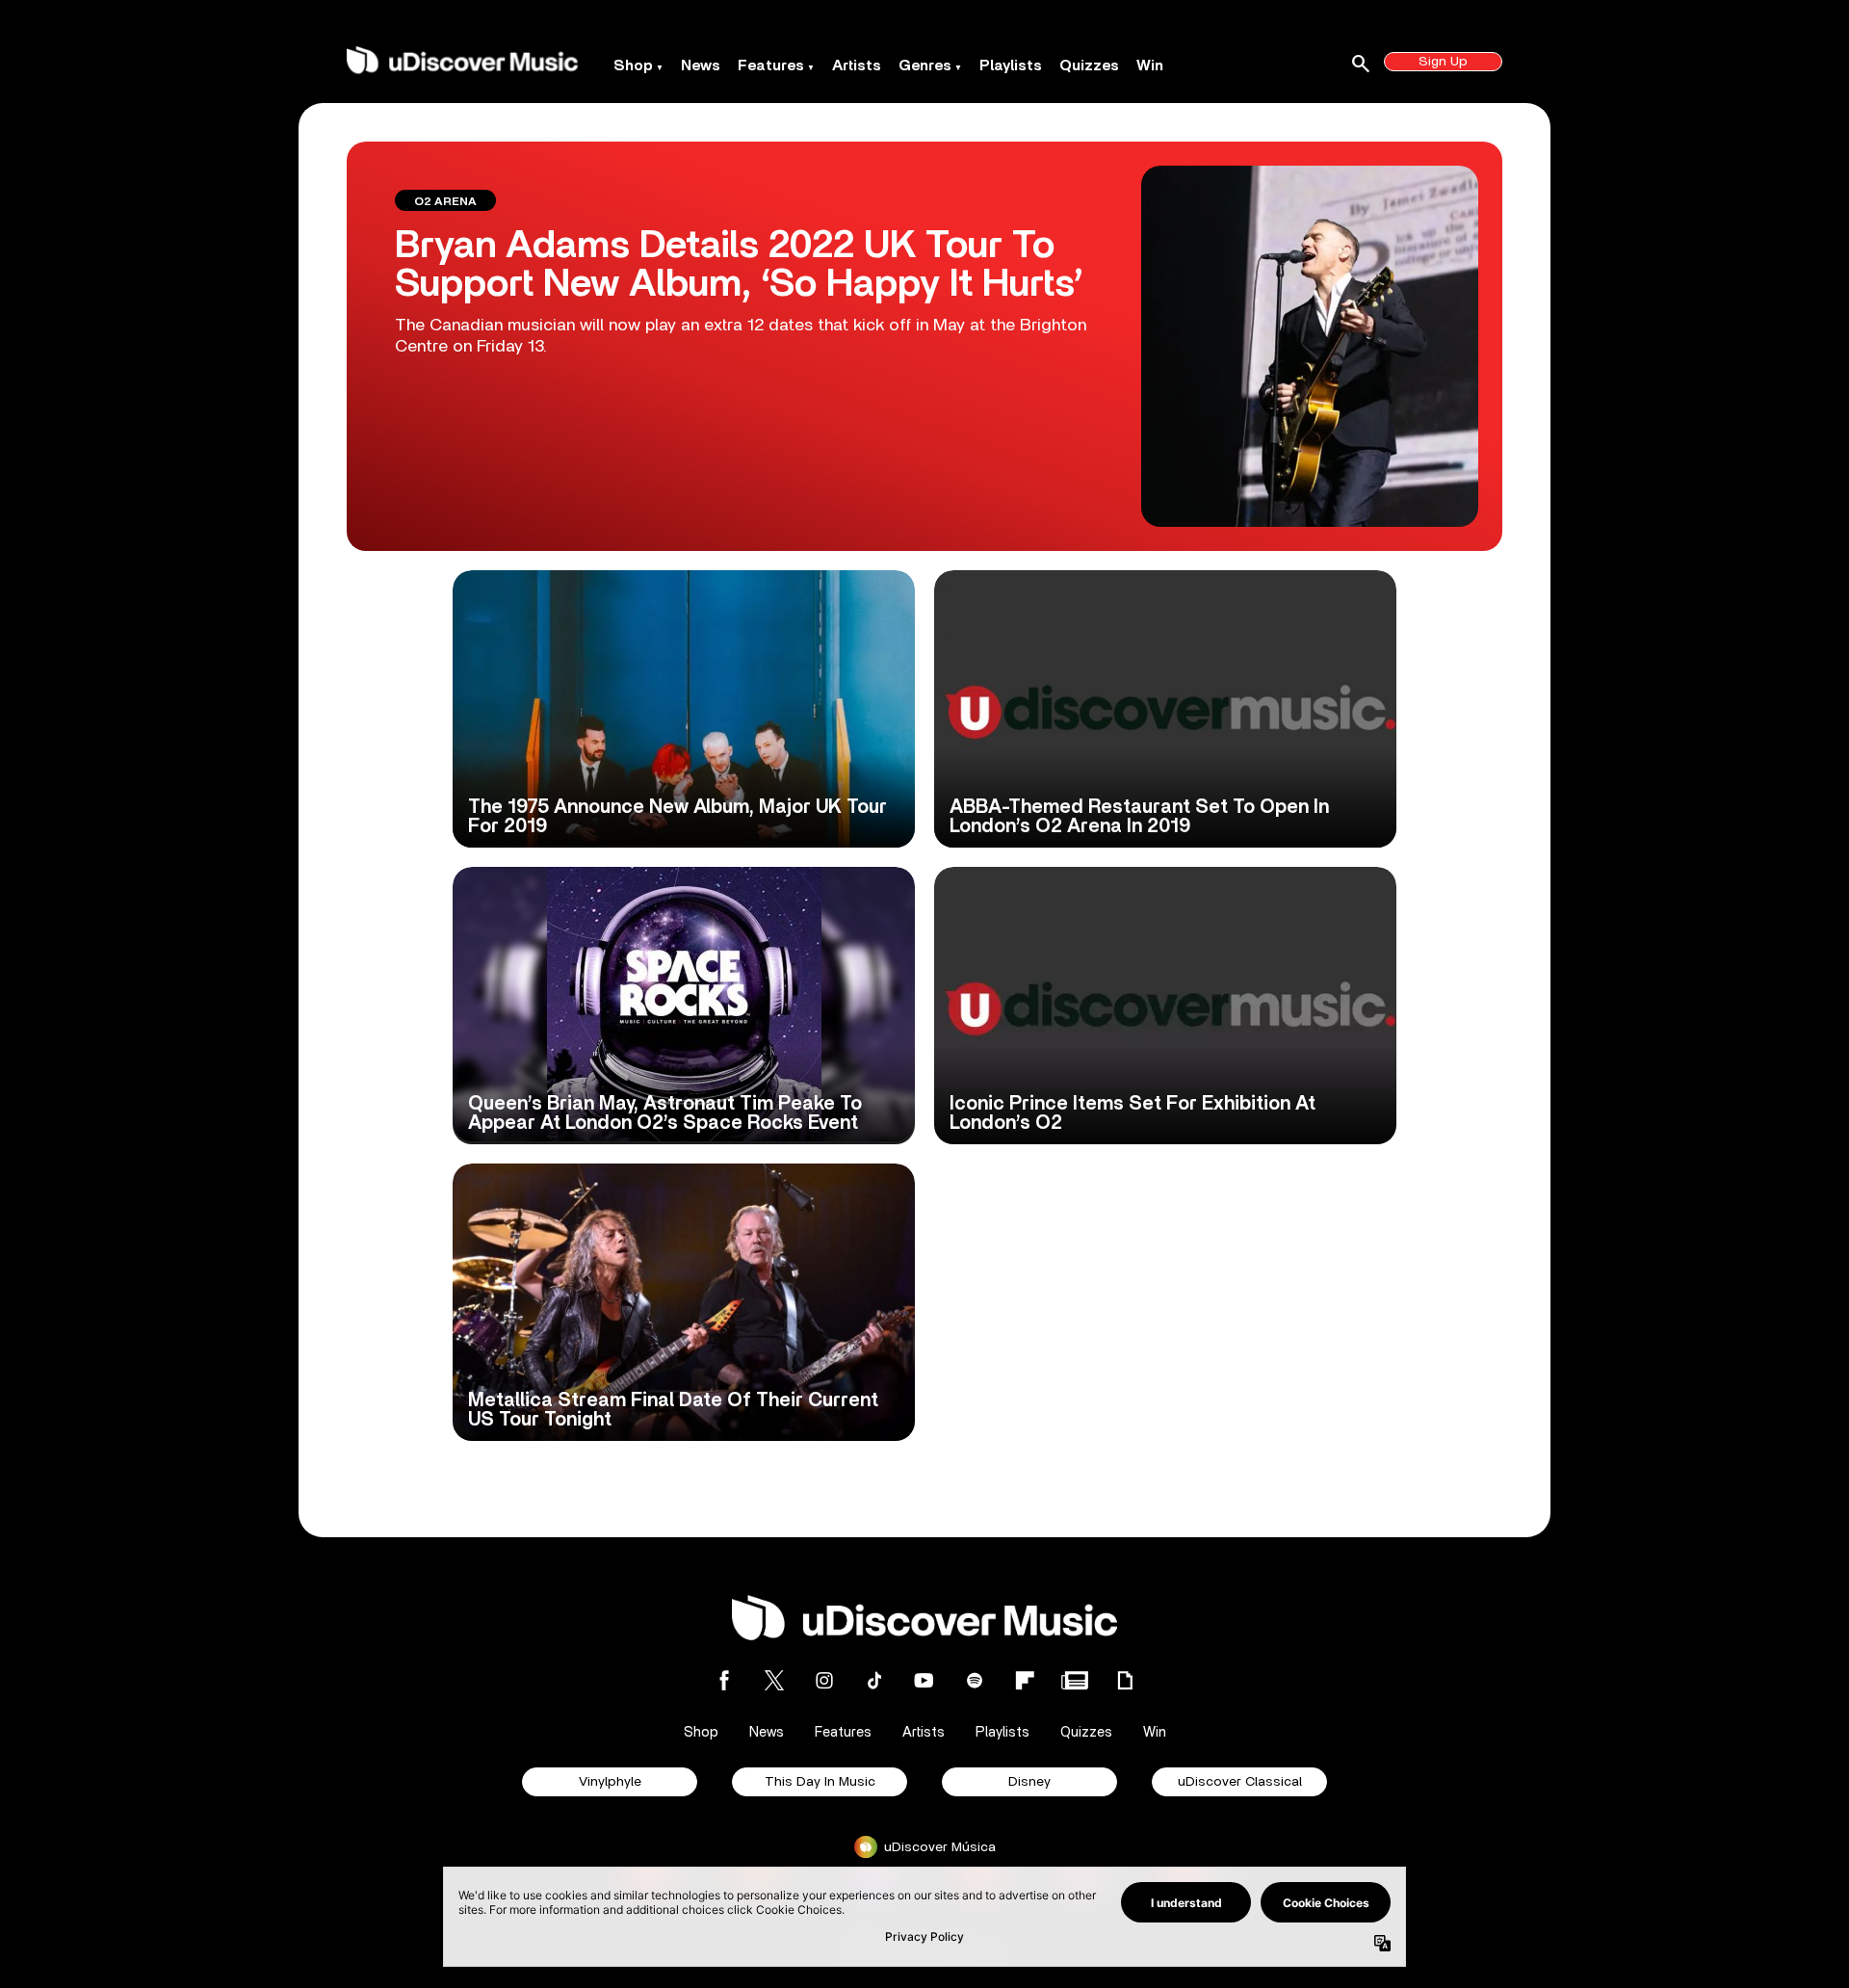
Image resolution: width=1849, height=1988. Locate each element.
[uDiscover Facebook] (724, 1680)
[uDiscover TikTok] (874, 1680)
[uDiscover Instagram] (824, 1680)
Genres (925, 65)
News (701, 65)
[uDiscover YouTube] (924, 1680)
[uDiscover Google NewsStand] (1075, 1680)
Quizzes (1089, 65)
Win (1150, 65)
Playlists (1011, 65)
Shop (633, 65)
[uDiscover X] (774, 1680)
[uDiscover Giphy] (1125, 1680)
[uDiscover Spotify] (975, 1680)
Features (771, 65)
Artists (857, 65)
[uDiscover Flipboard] (1025, 1680)
